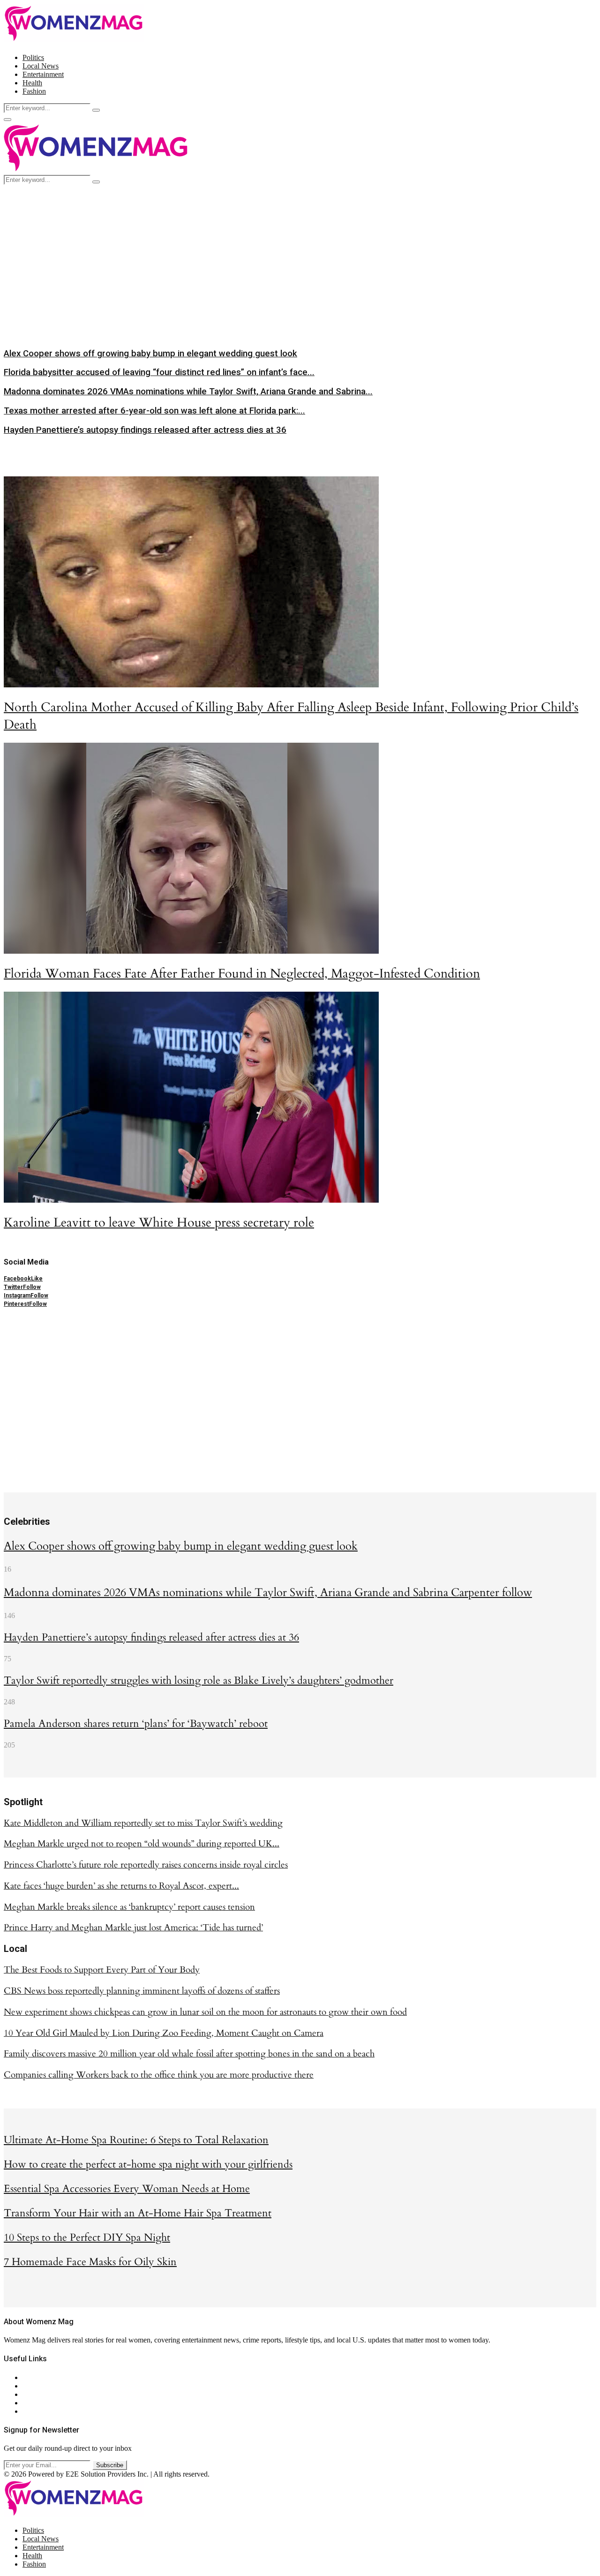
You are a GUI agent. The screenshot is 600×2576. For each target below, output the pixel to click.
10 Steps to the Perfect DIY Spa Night (87, 2237)
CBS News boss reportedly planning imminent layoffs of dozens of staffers (142, 1991)
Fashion (34, 91)
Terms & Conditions (52, 2403)
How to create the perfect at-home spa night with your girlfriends (148, 2164)
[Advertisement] (300, 255)
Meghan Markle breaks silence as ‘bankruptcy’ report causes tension (129, 1907)
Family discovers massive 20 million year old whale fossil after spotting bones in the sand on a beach (189, 2054)
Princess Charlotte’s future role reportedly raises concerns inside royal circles (146, 1865)
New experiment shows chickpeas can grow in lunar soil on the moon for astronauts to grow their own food (205, 2012)
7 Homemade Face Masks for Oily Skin (90, 2262)
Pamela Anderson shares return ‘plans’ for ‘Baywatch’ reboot (136, 1724)
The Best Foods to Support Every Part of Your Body (102, 1970)
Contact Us (39, 2386)
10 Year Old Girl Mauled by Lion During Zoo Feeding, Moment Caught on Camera (164, 2033)
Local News (41, 66)
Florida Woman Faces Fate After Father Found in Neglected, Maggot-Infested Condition (242, 974)
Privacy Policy (44, 2394)
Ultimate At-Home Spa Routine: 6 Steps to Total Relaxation (136, 2140)
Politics (33, 57)
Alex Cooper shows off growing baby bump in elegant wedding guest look (150, 354)
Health (32, 83)
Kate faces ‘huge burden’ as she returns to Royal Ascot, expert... (121, 1886)
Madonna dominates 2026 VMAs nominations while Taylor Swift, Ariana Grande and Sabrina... (188, 392)
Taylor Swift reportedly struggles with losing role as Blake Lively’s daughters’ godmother (199, 1680)
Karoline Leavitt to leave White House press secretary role (159, 1223)
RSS (29, 2411)
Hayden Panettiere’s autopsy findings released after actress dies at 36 (145, 430)
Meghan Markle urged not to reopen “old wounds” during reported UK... (142, 1844)
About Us (37, 2377)
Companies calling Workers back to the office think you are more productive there (159, 2075)
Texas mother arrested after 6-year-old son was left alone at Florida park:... (154, 411)
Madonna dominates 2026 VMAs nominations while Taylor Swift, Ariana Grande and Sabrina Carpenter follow (268, 1593)
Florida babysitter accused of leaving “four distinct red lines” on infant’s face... (159, 372)
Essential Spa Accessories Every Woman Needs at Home (127, 2189)
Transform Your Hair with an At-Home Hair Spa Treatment (138, 2213)
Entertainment (43, 74)
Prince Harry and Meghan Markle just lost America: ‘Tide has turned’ (133, 1928)
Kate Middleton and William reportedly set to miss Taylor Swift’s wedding (143, 1823)
